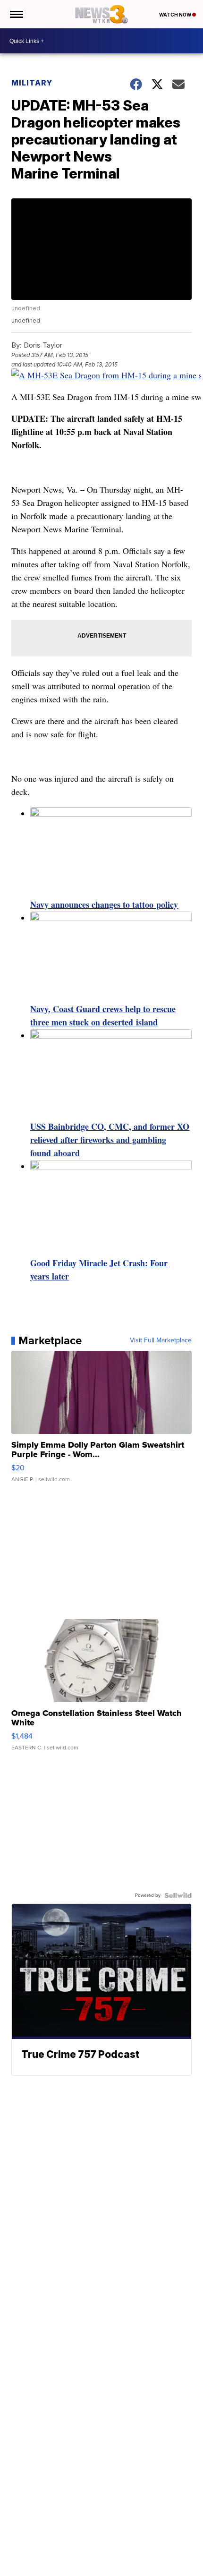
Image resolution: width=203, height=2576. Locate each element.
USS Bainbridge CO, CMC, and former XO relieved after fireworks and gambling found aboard (110, 1140)
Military (32, 83)
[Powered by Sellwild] (178, 1895)
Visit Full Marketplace (161, 1340)
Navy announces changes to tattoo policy (104, 904)
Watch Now (176, 15)
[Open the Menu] (16, 14)
